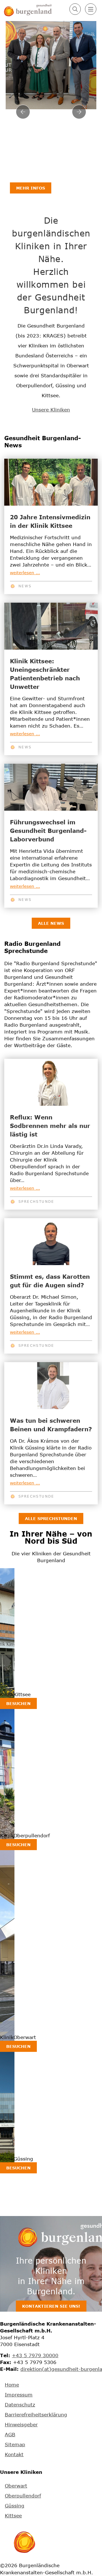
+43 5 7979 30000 (35, 2355)
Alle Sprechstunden (51, 1518)
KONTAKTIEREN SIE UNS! (51, 2306)
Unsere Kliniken (51, 410)
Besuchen (18, 1703)
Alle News (51, 923)
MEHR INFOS (31, 188)
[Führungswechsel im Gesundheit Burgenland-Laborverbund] (51, 787)
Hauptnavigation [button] (91, 9)
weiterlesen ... (25, 573)
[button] (75, 9)
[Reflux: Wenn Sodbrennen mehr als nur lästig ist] (51, 1082)
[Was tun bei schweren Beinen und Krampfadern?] (51, 1385)
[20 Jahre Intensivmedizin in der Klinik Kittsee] (51, 482)
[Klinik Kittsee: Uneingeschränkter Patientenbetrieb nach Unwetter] (51, 626)
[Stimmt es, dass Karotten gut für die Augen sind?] (51, 1241)
